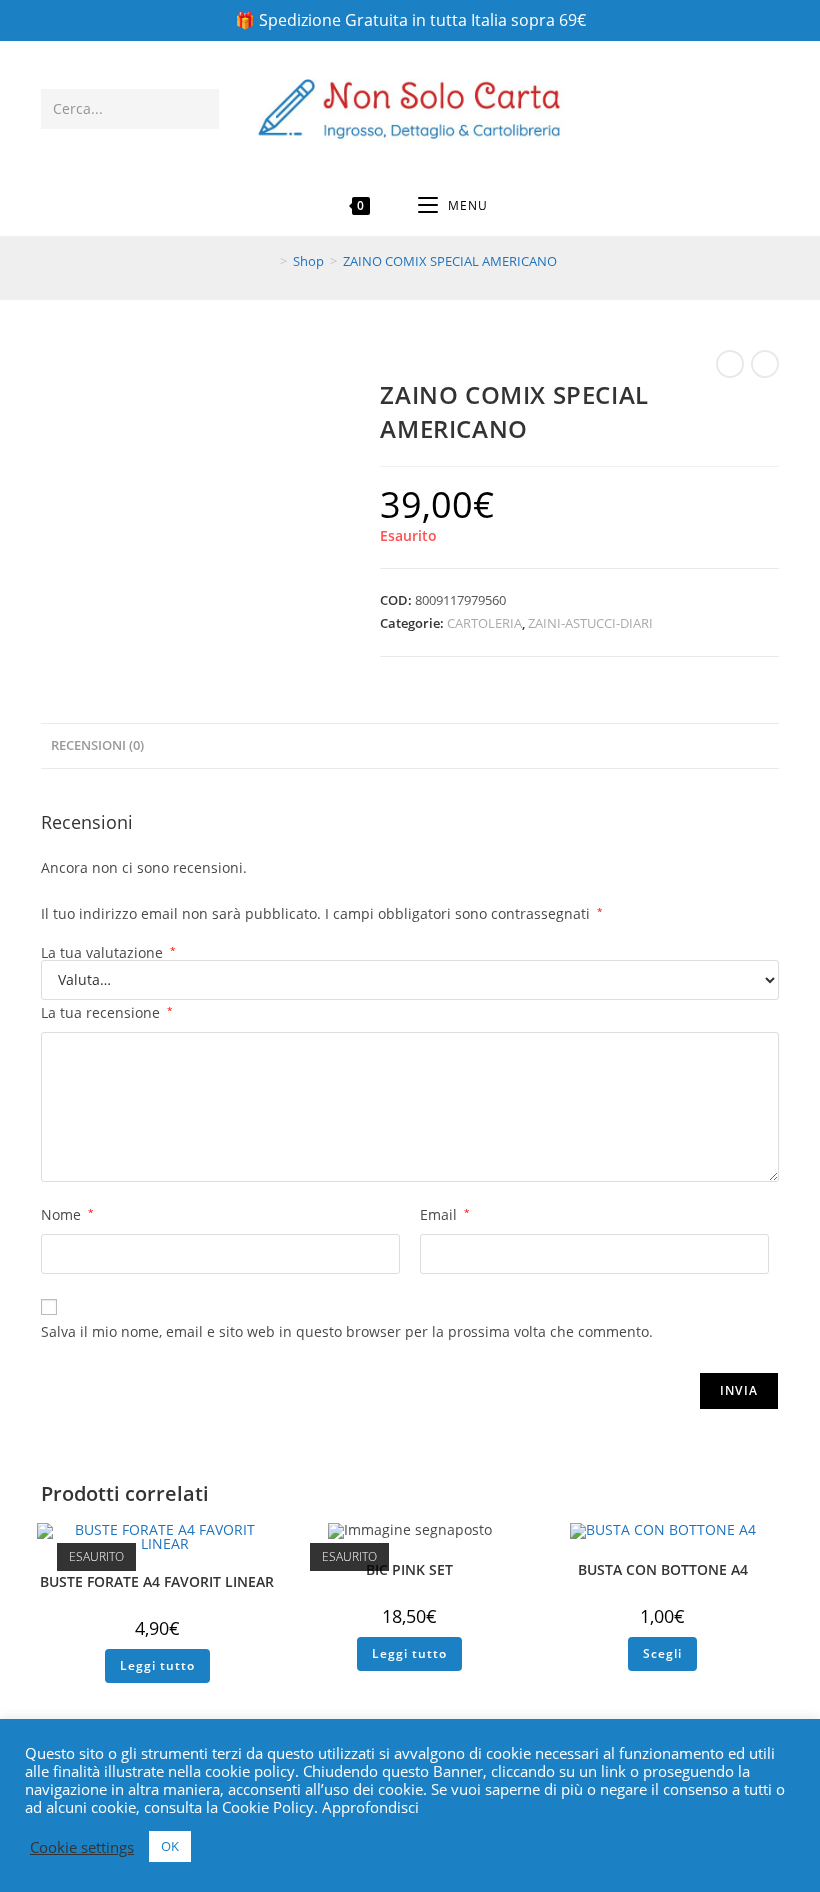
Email (445, 1214)
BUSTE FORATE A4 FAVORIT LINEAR (157, 1581)
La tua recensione (107, 1012)
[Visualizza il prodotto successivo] (765, 364)
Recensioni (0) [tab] (97, 745)
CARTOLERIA (484, 623)
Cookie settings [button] (82, 1847)
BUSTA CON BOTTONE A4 (663, 1569)
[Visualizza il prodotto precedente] (730, 364)
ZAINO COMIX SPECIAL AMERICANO (450, 261)
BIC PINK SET (409, 1569)
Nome (67, 1214)
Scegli (662, 1653)
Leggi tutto (157, 1665)
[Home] (269, 261)
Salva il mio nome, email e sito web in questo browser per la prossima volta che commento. (347, 1331)
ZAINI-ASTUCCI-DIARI (590, 623)
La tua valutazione (108, 953)
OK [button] (170, 1846)
